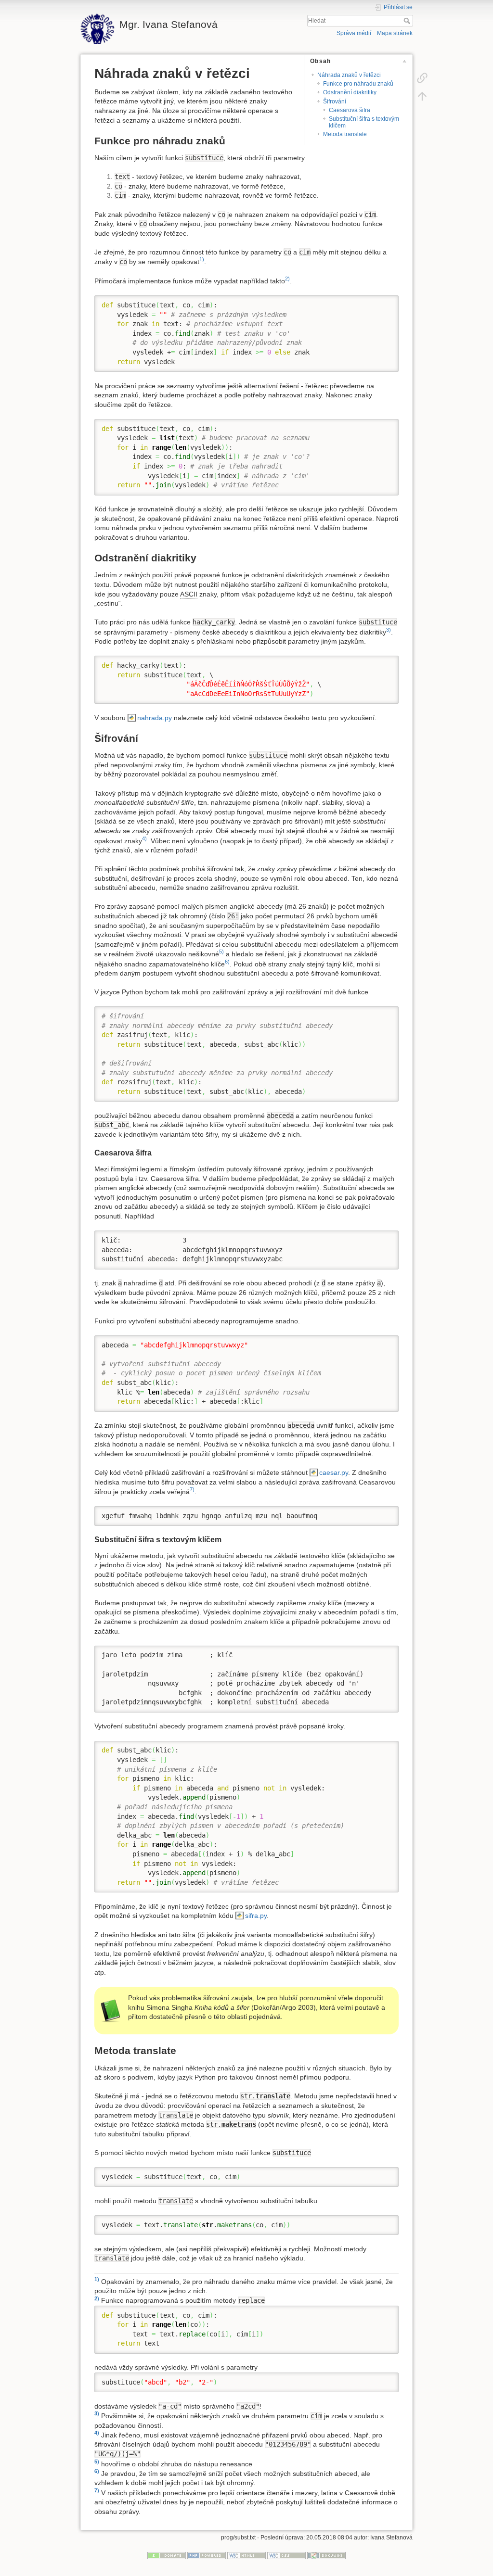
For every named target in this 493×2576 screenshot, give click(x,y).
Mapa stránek (395, 33)
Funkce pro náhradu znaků (358, 84)
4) (144, 838)
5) (221, 952)
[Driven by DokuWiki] (326, 2555)
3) (389, 630)
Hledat (408, 21)
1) (202, 259)
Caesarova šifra (350, 110)
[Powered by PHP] (207, 2555)
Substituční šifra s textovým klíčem (364, 122)
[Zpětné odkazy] (422, 77)
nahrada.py (155, 718)
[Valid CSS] (286, 2555)
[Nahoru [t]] (422, 96)
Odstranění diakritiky (350, 92)
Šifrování (335, 102)
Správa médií (354, 33)
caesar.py (334, 1472)
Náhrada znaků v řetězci (349, 75)
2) (287, 279)
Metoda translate (345, 134)
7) (192, 1489)
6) (227, 962)
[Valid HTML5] (246, 2555)
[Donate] (167, 2555)
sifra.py (256, 1916)
